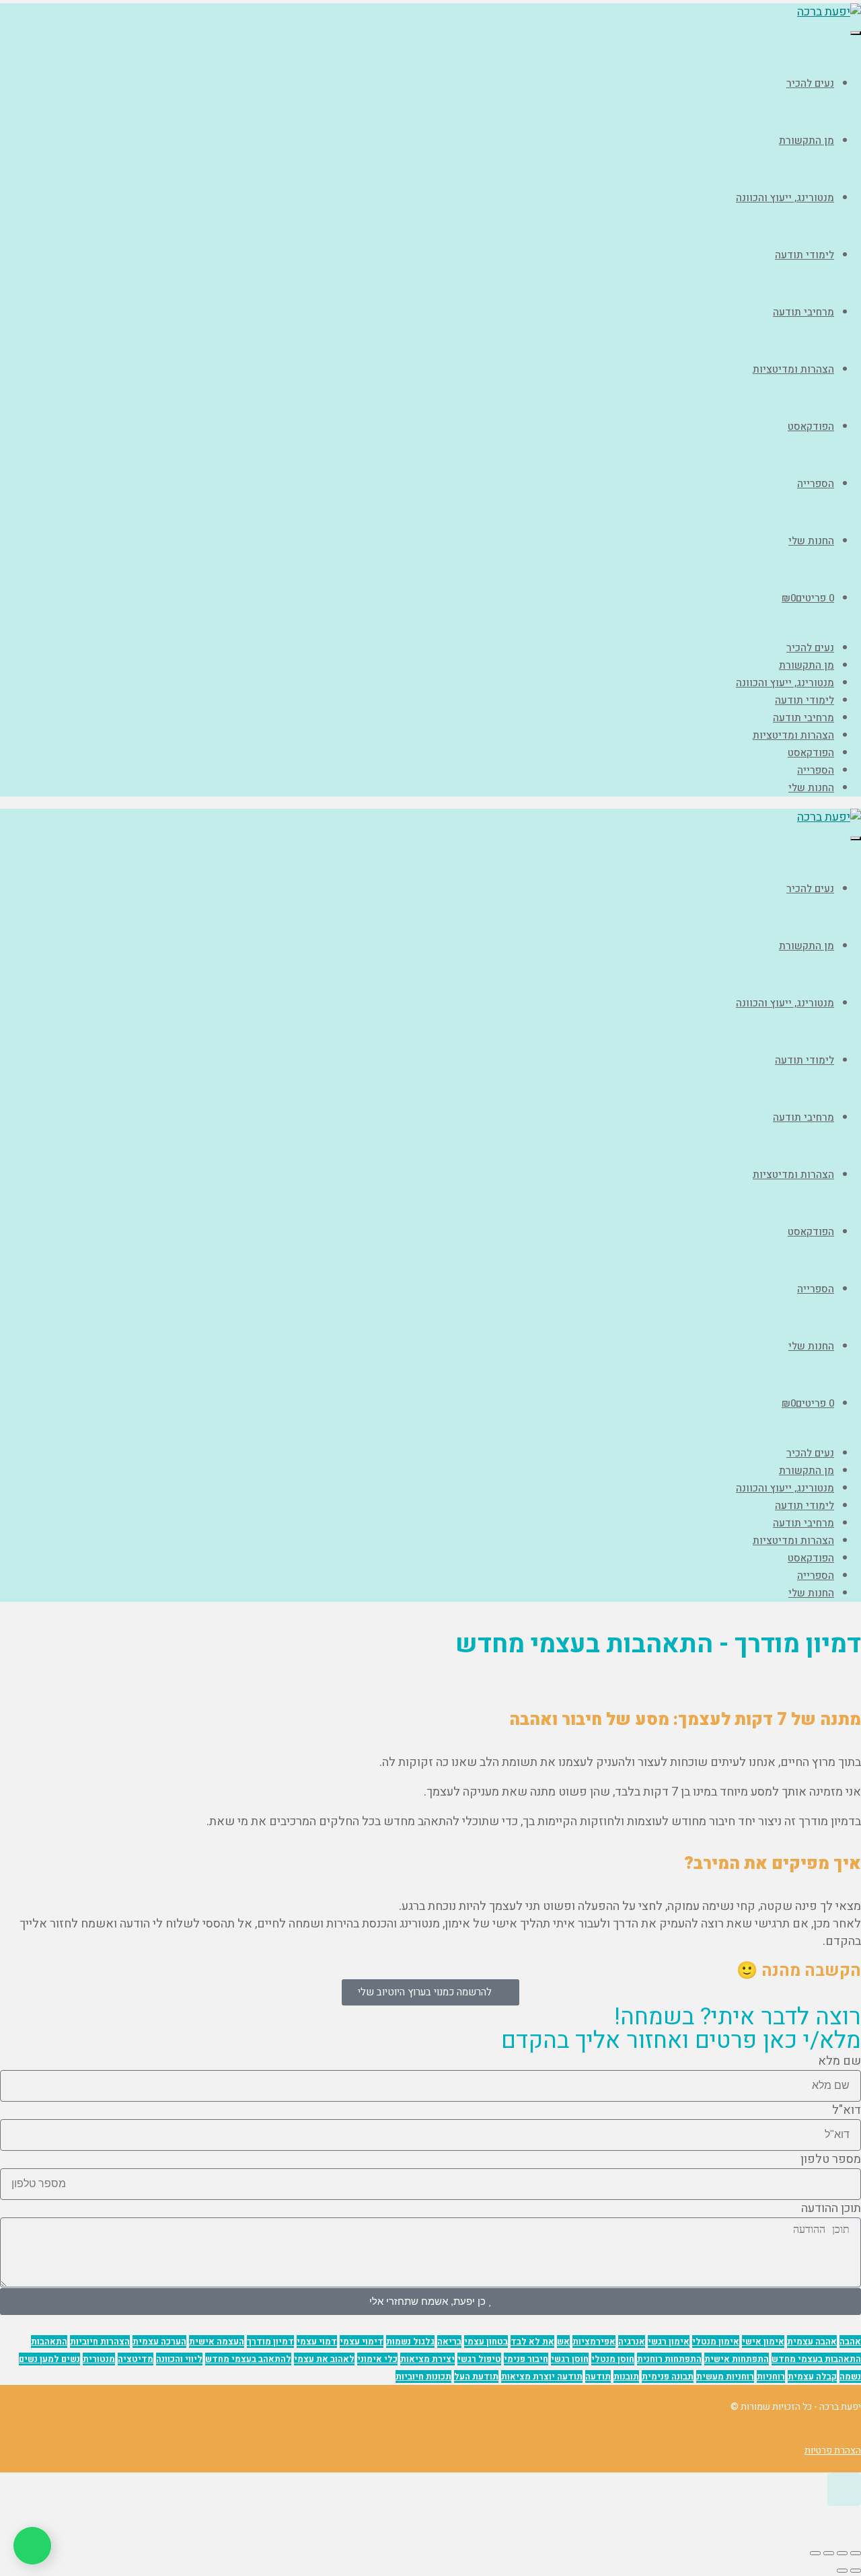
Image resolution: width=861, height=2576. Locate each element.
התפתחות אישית (737, 2359)
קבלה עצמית (812, 2377)
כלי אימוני (377, 2359)
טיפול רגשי (479, 2359)
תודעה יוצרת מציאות (542, 2377)
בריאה (449, 2342)
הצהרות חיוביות (100, 2342)
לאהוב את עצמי (324, 2359)
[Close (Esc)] (856, 2553)
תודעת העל (476, 2377)
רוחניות (771, 2377)
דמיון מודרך (270, 2342)
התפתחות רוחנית (669, 2359)
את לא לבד (532, 2342)
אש (563, 2342)
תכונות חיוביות (423, 2377)
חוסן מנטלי (613, 2359)
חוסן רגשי (570, 2359)
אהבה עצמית (812, 2342)
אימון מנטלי (716, 2342)
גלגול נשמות (410, 2342)
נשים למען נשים (49, 2359)
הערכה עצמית (159, 2342)
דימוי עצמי (362, 2342)
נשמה (850, 2377)
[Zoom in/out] (815, 2553)
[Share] (842, 2553)
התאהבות (49, 2342)
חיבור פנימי (526, 2359)
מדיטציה (136, 2359)
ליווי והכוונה (179, 2359)
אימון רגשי (669, 2342)
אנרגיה (632, 2342)
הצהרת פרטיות (833, 2451)
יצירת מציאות (427, 2359)
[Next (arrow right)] (842, 2571)
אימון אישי (763, 2342)
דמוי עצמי (317, 2342)
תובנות (626, 2377)
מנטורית (99, 2359)
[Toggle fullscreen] (829, 2553)
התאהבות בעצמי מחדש (816, 2359)
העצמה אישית (217, 2342)
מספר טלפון (831, 2160)
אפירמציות (594, 2342)
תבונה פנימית (668, 2377)
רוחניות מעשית (725, 2377)
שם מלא (839, 2061)
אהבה (850, 2342)
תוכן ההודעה (831, 2209)
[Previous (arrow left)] (856, 2571)
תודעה (598, 2377)
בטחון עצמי (486, 2342)
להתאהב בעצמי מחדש (248, 2359)
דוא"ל (847, 2110)
